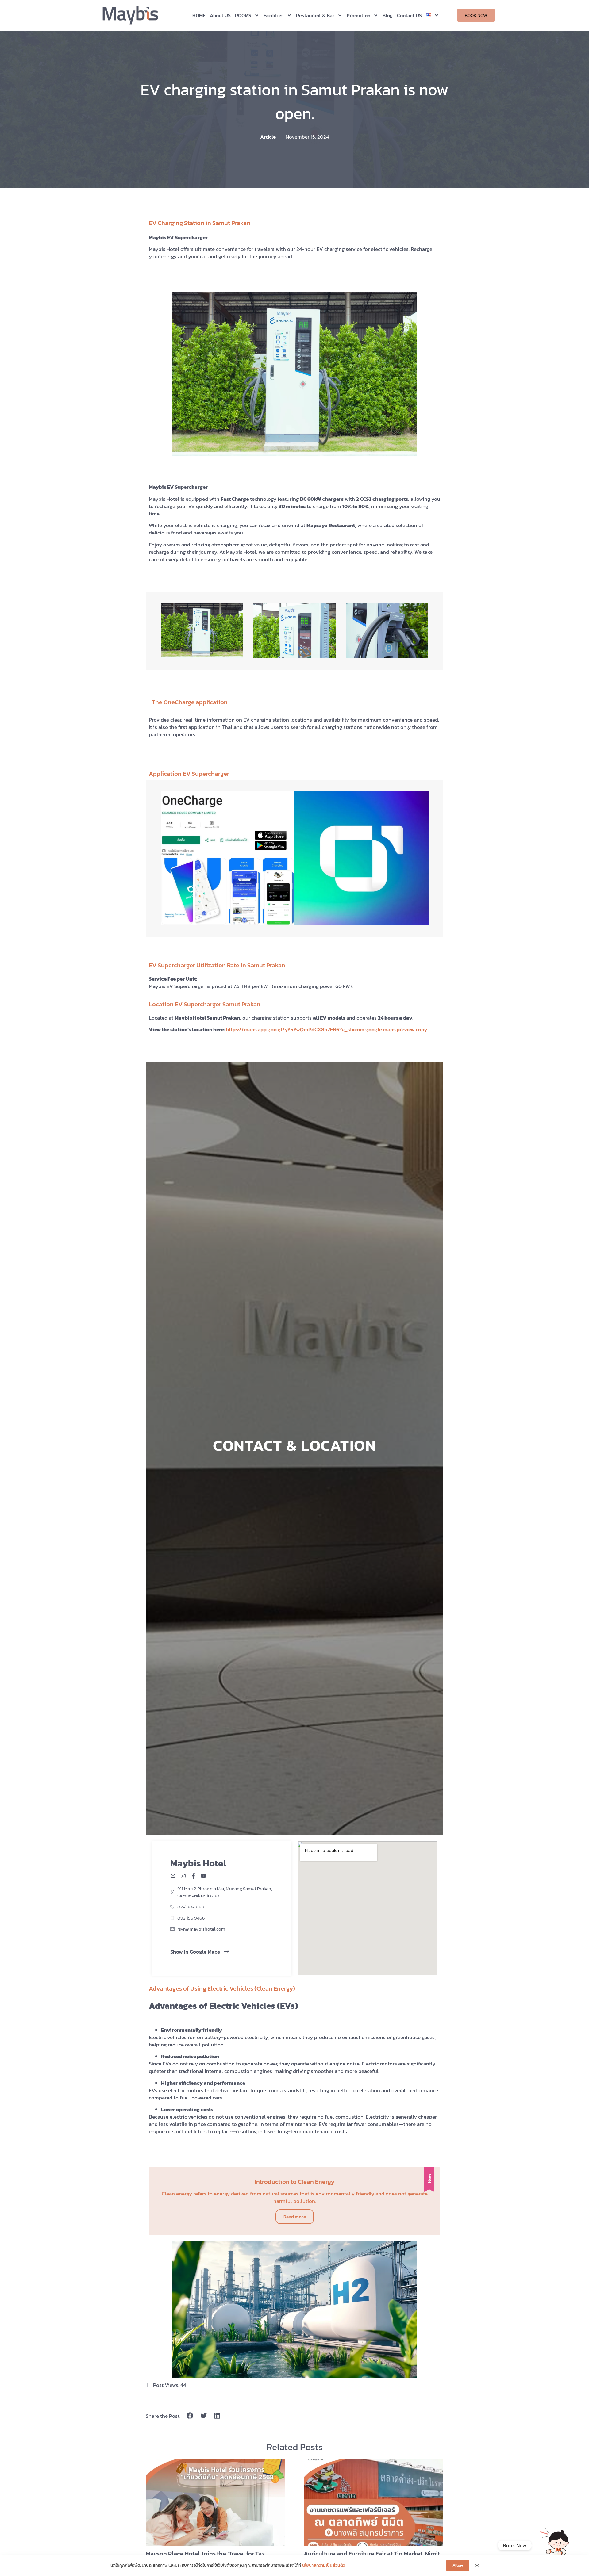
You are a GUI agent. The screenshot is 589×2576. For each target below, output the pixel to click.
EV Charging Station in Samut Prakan (200, 223)
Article (268, 137)
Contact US (409, 15)
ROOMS (243, 15)
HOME (199, 15)
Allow (458, 2565)
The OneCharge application (190, 702)
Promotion (358, 15)
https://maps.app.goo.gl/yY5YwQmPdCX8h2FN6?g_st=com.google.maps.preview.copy (326, 1029)
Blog (388, 15)
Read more (295, 2216)
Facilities (274, 15)
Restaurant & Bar (315, 15)
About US (220, 15)
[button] (190, 2416)
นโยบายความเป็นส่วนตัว (324, 2566)
